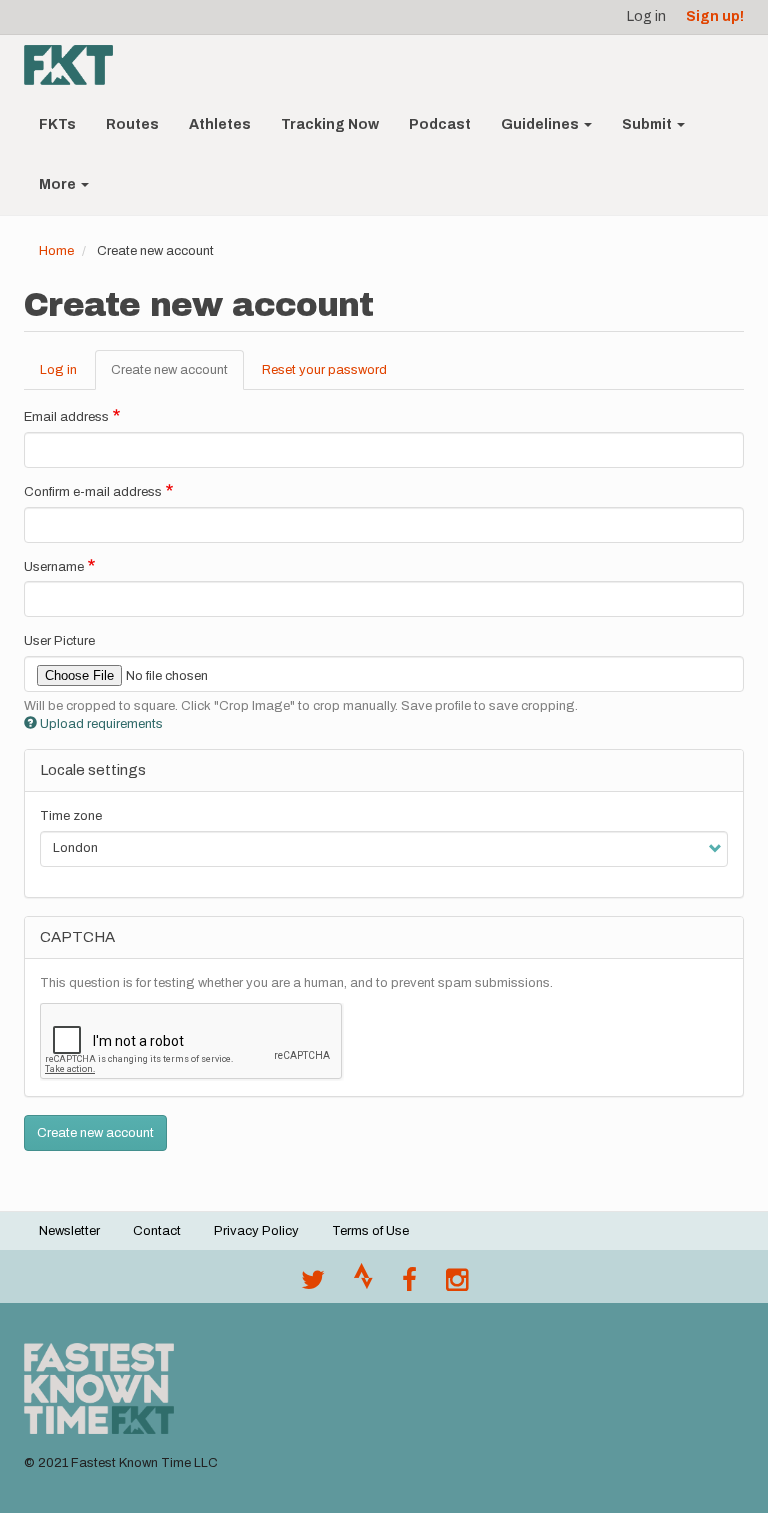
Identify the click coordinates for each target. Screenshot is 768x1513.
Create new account (177, 377)
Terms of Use (370, 1231)
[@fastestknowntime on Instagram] (457, 1285)
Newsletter (69, 1231)
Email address (66, 417)
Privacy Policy (256, 1231)
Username (54, 567)
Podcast (440, 124)
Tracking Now (330, 124)
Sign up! (715, 16)
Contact (157, 1231)
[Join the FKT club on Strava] (363, 1285)
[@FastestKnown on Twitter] (313, 1285)
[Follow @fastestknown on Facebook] (409, 1285)
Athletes (220, 124)
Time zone (71, 816)
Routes (132, 124)
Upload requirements (101, 724)
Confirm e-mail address (93, 492)
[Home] (76, 65)
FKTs (57, 124)
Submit (648, 124)
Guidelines (541, 124)
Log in (646, 16)
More (59, 184)
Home (56, 251)
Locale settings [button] (93, 770)
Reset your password (324, 370)
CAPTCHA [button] (77, 937)
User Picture (59, 641)
